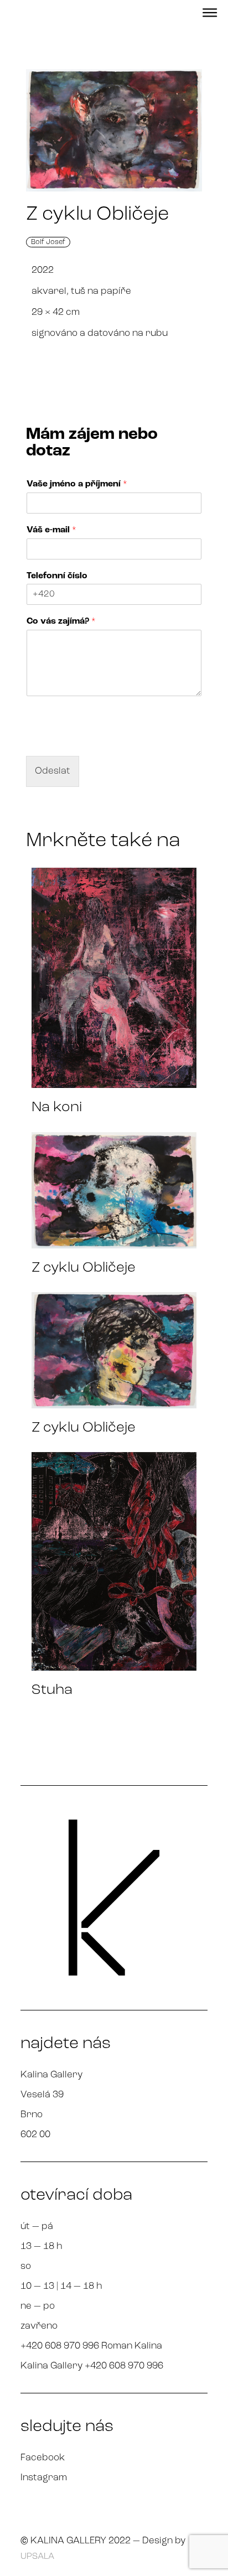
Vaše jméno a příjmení (77, 484)
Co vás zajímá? (61, 621)
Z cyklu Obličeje (84, 1268)
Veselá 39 (42, 2095)
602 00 (35, 2135)
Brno (32, 2115)
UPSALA (37, 2557)
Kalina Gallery (51, 2075)
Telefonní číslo (57, 576)
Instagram (44, 2478)
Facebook (43, 2458)
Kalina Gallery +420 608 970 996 (92, 2366)
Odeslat (53, 771)
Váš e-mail (51, 530)
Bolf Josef (48, 242)
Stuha (52, 1690)
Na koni (57, 1108)
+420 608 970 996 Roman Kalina (91, 2346)
